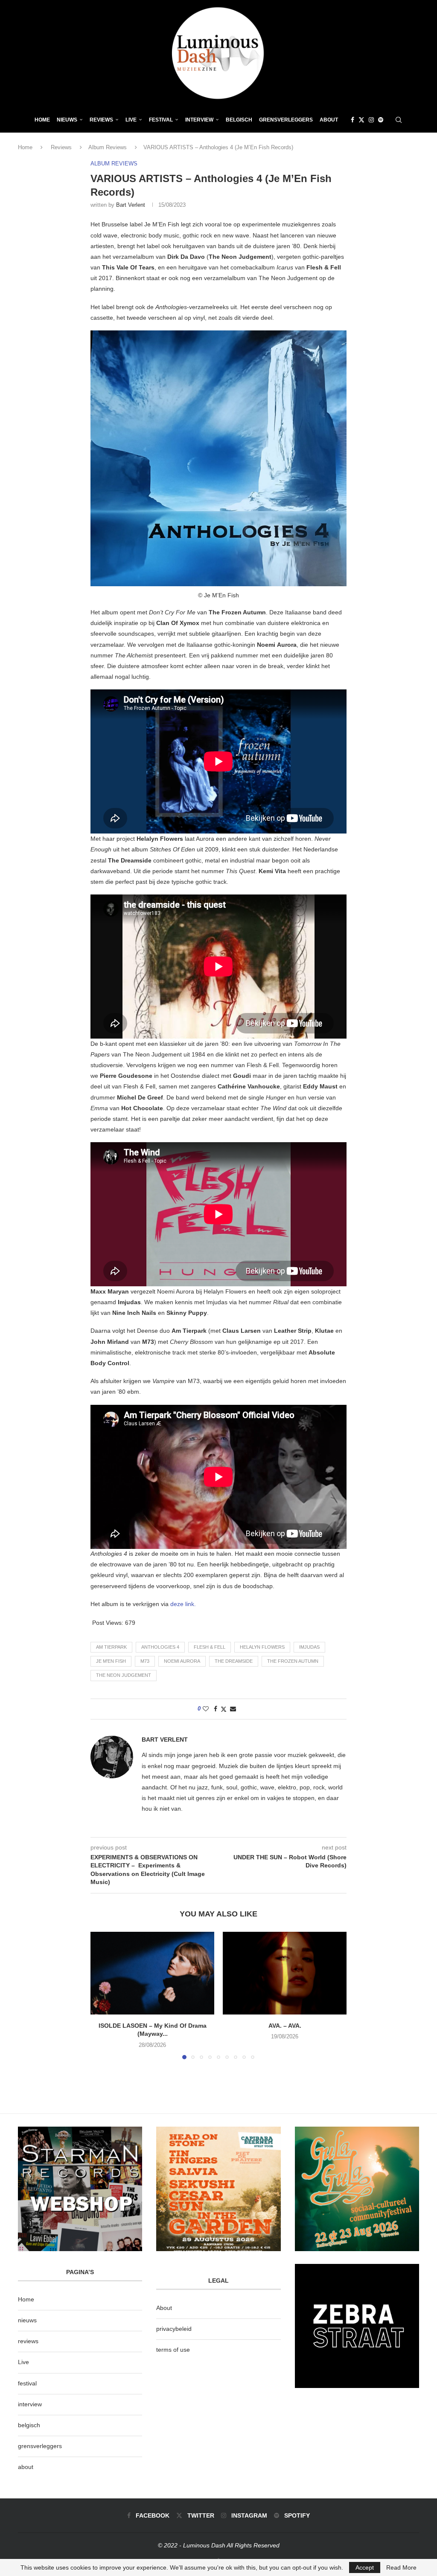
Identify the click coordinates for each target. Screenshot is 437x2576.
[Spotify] (381, 120)
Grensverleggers (286, 120)
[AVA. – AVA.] (285, 1973)
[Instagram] (371, 120)
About (329, 120)
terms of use (173, 2350)
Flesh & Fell (210, 1647)
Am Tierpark (111, 1647)
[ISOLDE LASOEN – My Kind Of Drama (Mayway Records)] (152, 1973)
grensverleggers (40, 2446)
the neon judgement (124, 1675)
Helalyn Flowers (262, 1647)
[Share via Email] (233, 1709)
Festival (161, 120)
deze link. (183, 1604)
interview (30, 2404)
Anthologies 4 (160, 1647)
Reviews (101, 120)
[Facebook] (353, 120)
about (26, 2467)
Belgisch (239, 120)
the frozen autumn (293, 1661)
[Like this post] (206, 1709)
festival (27, 2383)
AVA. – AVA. (285, 2026)
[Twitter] (361, 120)
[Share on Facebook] (216, 1709)
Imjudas (309, 1647)
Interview (199, 120)
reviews (28, 2341)
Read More (401, 2567)
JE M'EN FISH (111, 1661)
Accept (365, 2567)
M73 (145, 1661)
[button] (102, 1995)
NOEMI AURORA (182, 1661)
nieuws (67, 120)
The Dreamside (234, 1661)
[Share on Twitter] (224, 1709)
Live (131, 120)
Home (42, 120)
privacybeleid (174, 2329)
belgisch (29, 2425)
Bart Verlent (131, 205)
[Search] (399, 120)
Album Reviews (108, 147)
